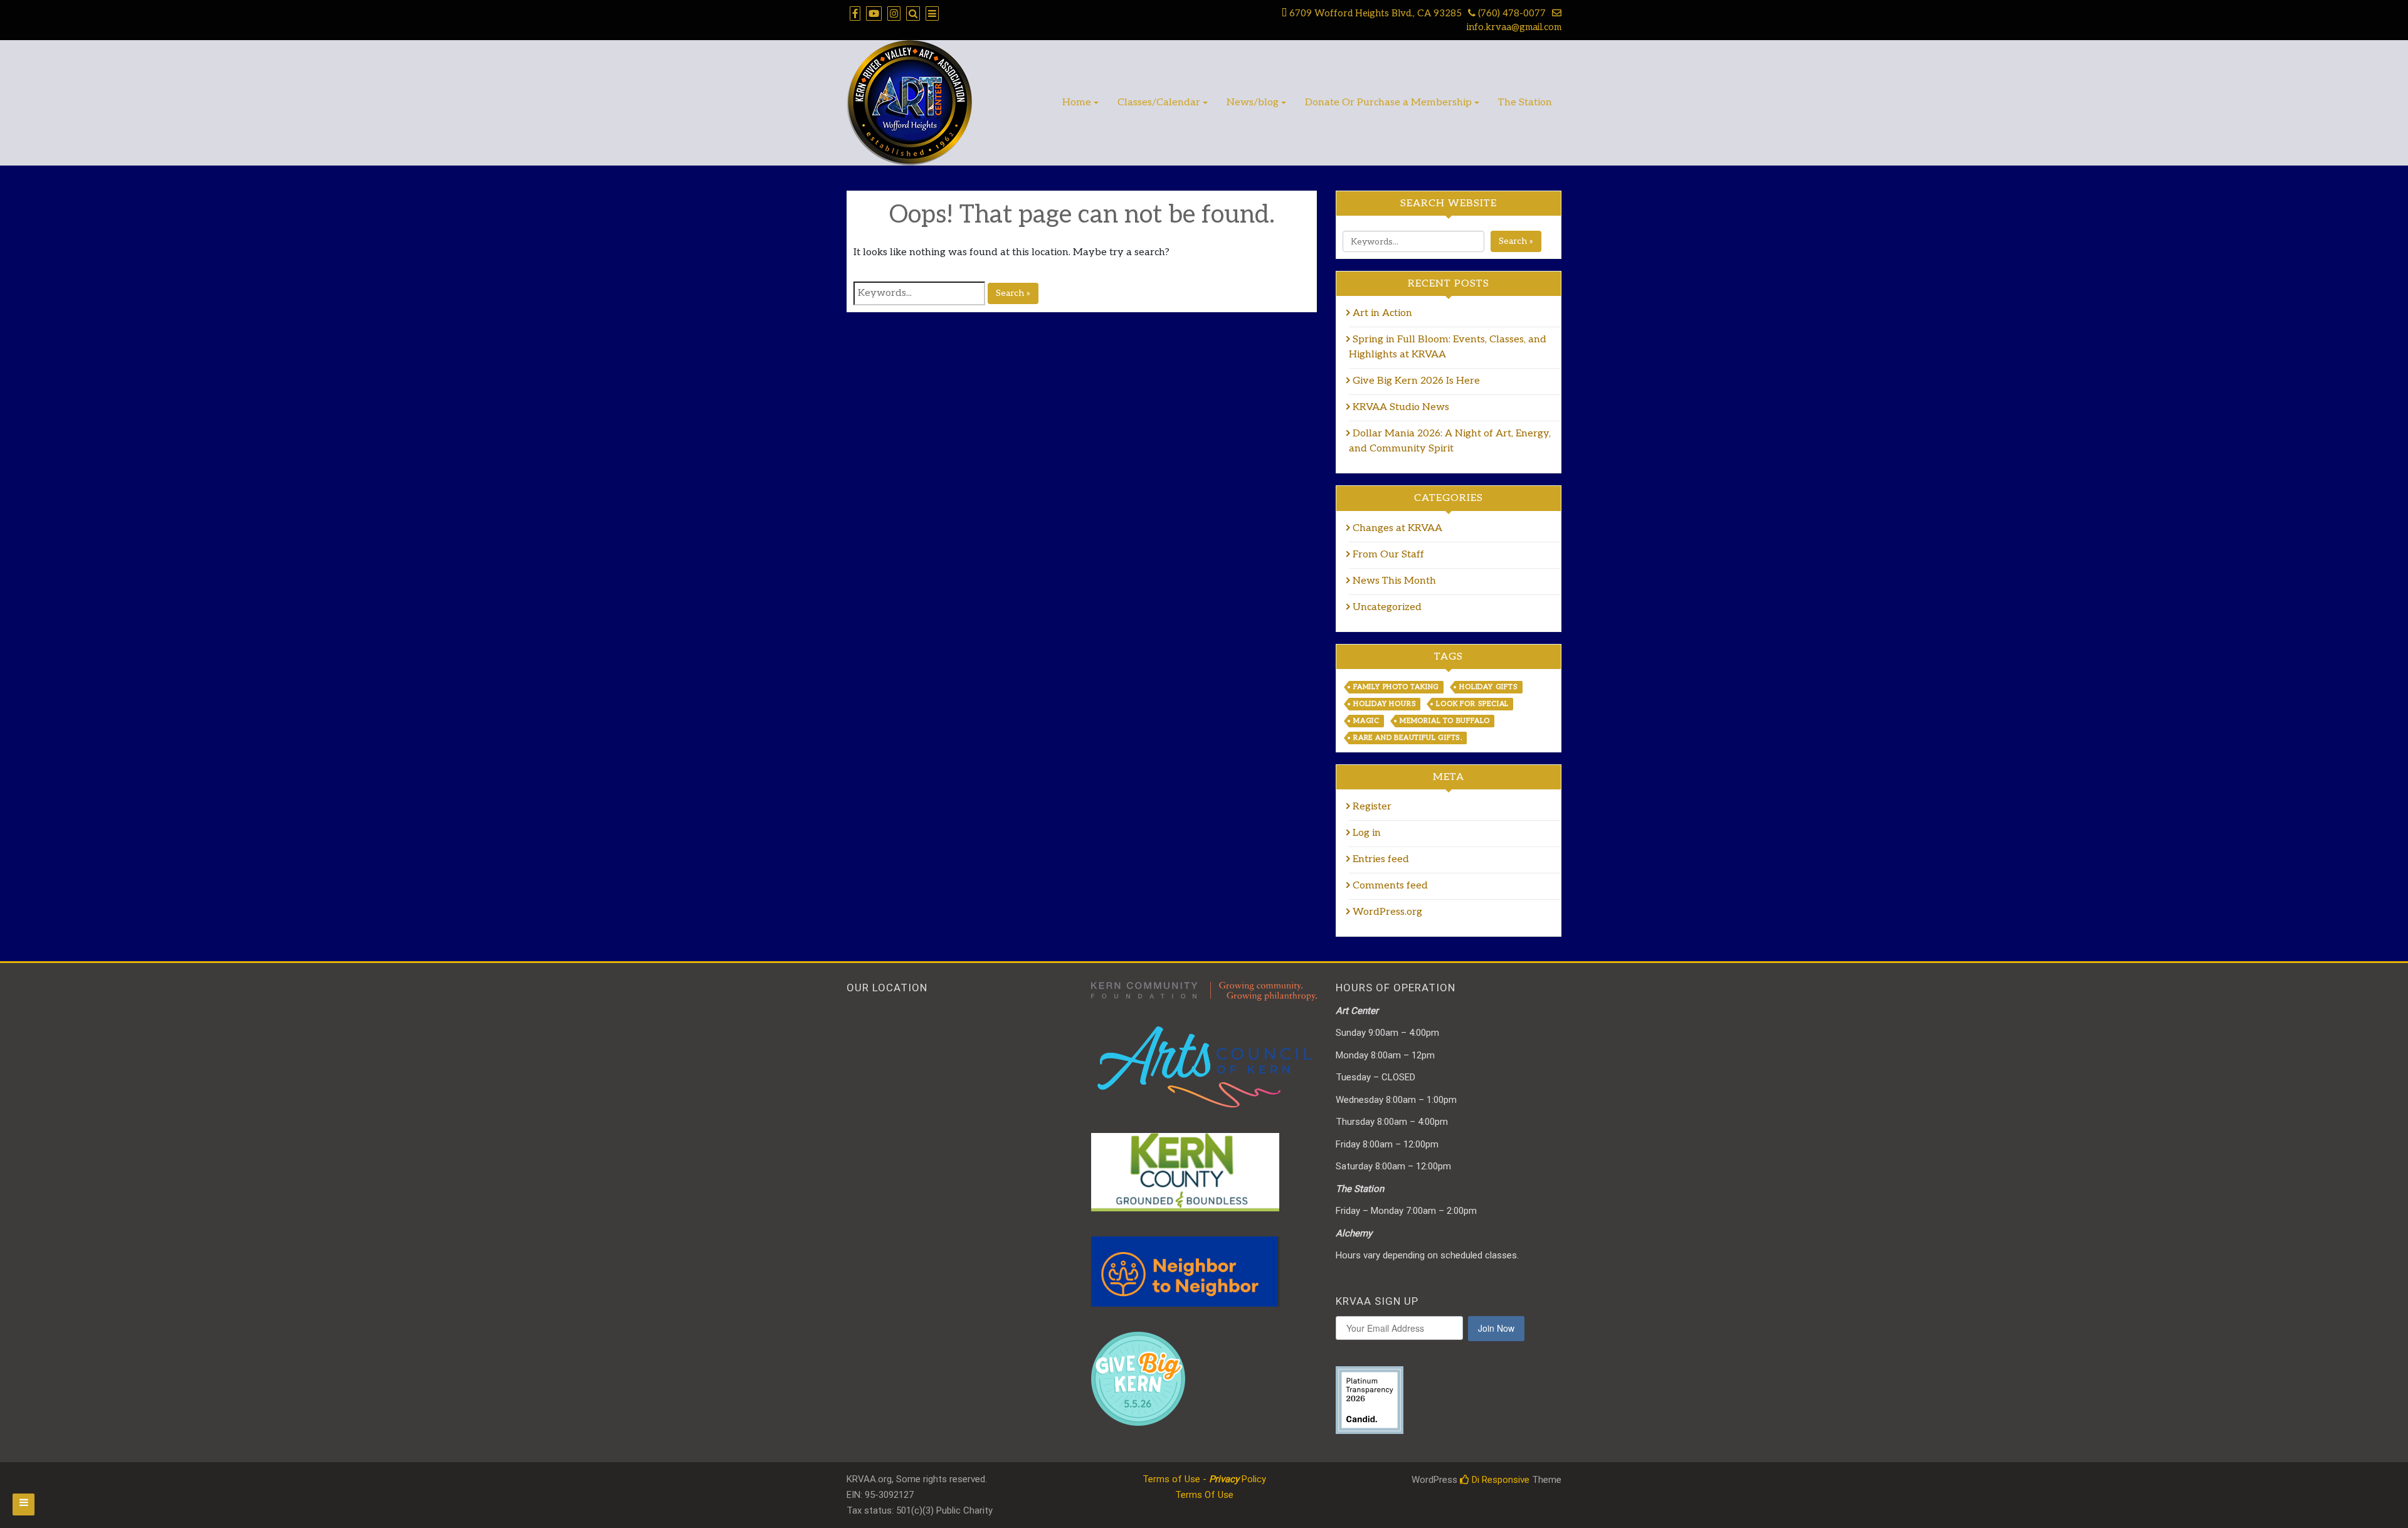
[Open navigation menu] (24, 1504)
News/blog (1253, 103)
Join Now (1496, 1328)
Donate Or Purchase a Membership (1388, 103)
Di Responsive (1499, 1480)
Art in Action (1384, 313)
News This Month (1394, 581)
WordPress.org (1387, 912)
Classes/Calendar (1159, 103)
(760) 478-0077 (1511, 13)
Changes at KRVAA (1397, 528)
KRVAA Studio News (1401, 407)
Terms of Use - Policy (1204, 1479)
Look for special (1472, 704)
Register (1372, 807)
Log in (1367, 833)
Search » (1013, 293)
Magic (1366, 721)
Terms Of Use (1204, 1495)
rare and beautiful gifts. (1408, 738)
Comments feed (1390, 886)
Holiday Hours (1385, 704)
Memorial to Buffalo (1445, 721)
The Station (1525, 103)
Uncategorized (1387, 607)
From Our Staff (1388, 555)
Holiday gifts (1488, 687)
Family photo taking (1396, 687)
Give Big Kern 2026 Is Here (1416, 381)
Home (1077, 103)
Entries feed (1381, 859)
